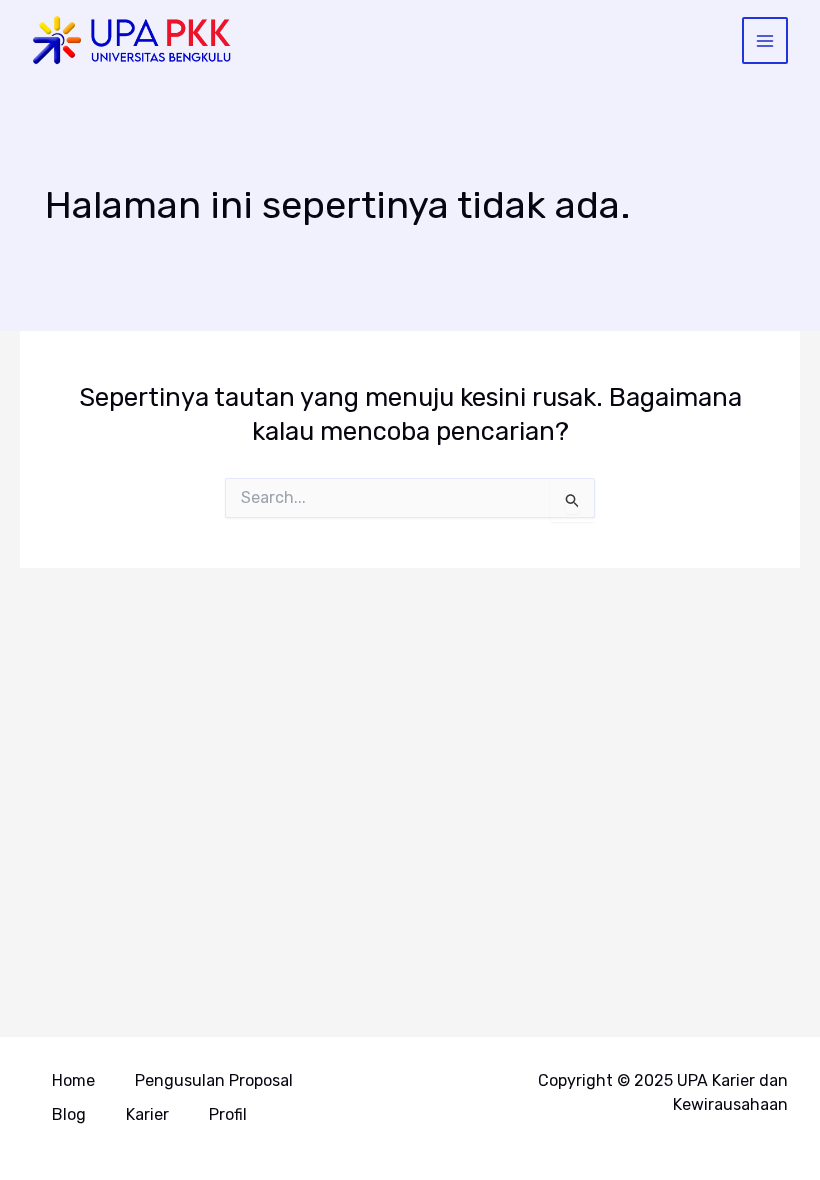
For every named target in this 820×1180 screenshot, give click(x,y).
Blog (69, 1114)
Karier (147, 1114)
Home (73, 1080)
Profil (228, 1114)
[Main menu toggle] (765, 40)
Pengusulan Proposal (214, 1080)
